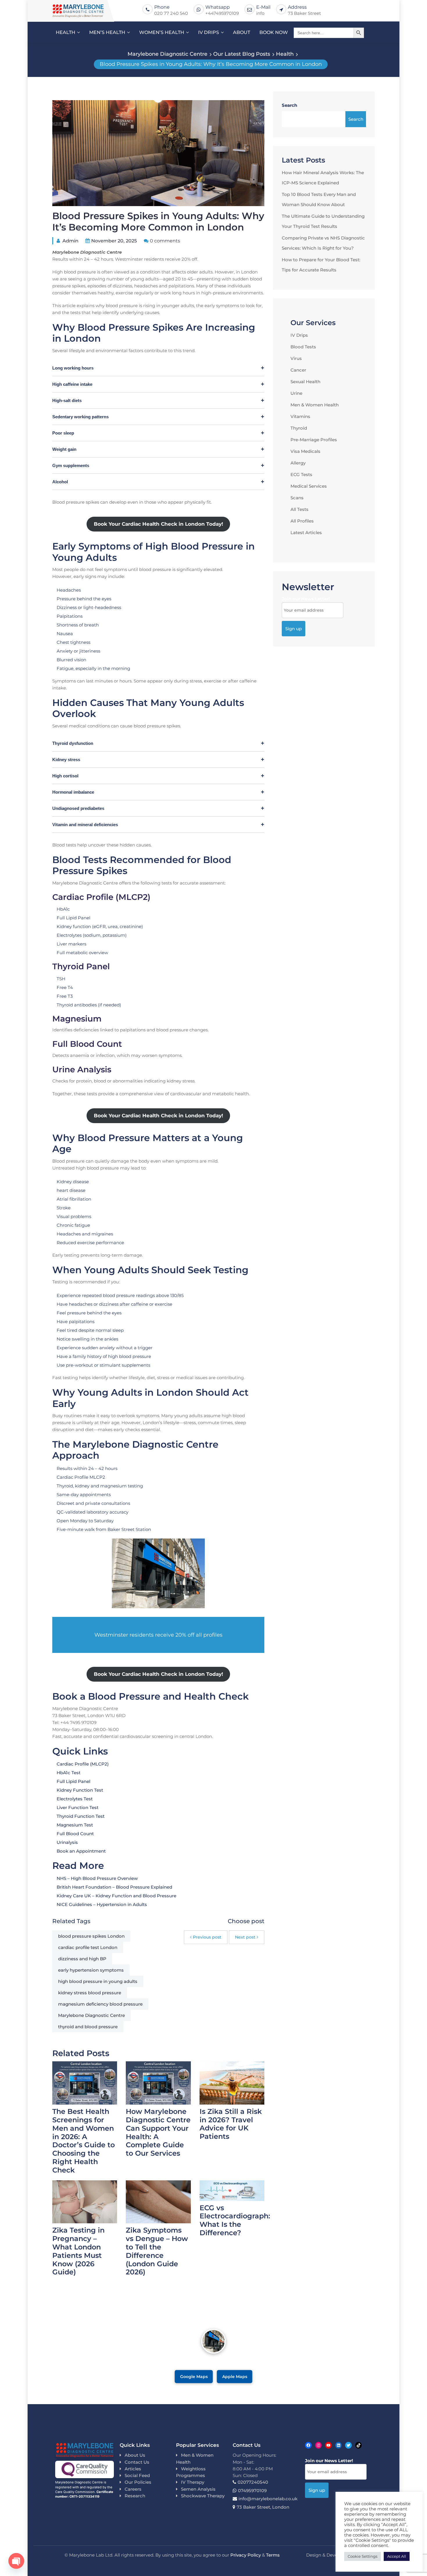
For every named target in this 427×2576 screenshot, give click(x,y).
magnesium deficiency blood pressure (100, 2004)
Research (135, 2496)
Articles (133, 2469)
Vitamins (300, 416)
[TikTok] (359, 2445)
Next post (245, 1937)
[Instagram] (319, 2445)
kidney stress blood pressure (90, 1993)
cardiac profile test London (88, 1947)
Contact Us (137, 2462)
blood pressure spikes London (91, 1936)
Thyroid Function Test (81, 1816)
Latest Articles (306, 533)
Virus (296, 358)
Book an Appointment (81, 1851)
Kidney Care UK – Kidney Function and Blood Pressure (116, 1896)
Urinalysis (67, 1842)
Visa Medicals (305, 451)
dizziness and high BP (82, 1959)
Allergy (298, 463)
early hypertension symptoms (91, 1970)
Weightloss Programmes (191, 2472)
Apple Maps (235, 2376)
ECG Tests (301, 474)
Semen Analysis (198, 2489)
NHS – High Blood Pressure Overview (97, 1878)
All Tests (299, 509)
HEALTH (66, 32)
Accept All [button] (397, 2556)
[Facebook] (308, 2445)
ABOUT (242, 32)
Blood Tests (303, 347)
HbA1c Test (69, 1773)
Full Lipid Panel (73, 1781)
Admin (70, 241)
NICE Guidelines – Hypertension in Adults (102, 1904)
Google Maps (194, 2376)
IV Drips (299, 335)
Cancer (298, 370)
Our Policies (138, 2482)
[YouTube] (328, 2445)
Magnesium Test (75, 1825)
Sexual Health (305, 382)
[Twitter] (348, 2445)
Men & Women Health (315, 405)
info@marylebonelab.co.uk (268, 2499)
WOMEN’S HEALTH (162, 32)
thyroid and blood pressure (88, 2027)
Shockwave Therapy (203, 2496)
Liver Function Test (78, 1807)
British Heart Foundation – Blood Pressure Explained (114, 1887)
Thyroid (299, 428)
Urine (296, 393)
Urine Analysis (82, 1069)
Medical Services (309, 486)
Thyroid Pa (75, 966)
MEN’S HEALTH (107, 32)
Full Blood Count (87, 1044)
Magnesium (77, 1019)
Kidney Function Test (80, 1790)
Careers (133, 2489)
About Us (135, 2455)
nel (103, 966)
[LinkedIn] (339, 2445)
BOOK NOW (274, 32)
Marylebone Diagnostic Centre (92, 2015)
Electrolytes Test (75, 1799)
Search (289, 105)
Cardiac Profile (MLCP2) (101, 897)
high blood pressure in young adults (98, 1981)
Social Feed (137, 2475)
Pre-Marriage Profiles (314, 440)
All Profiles (302, 521)
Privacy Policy (246, 2555)
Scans (297, 498)
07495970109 (252, 2491)
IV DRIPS (209, 32)
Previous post (207, 1937)
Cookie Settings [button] (363, 2556)
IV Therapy (193, 2482)
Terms (273, 2555)
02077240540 (253, 2482)
